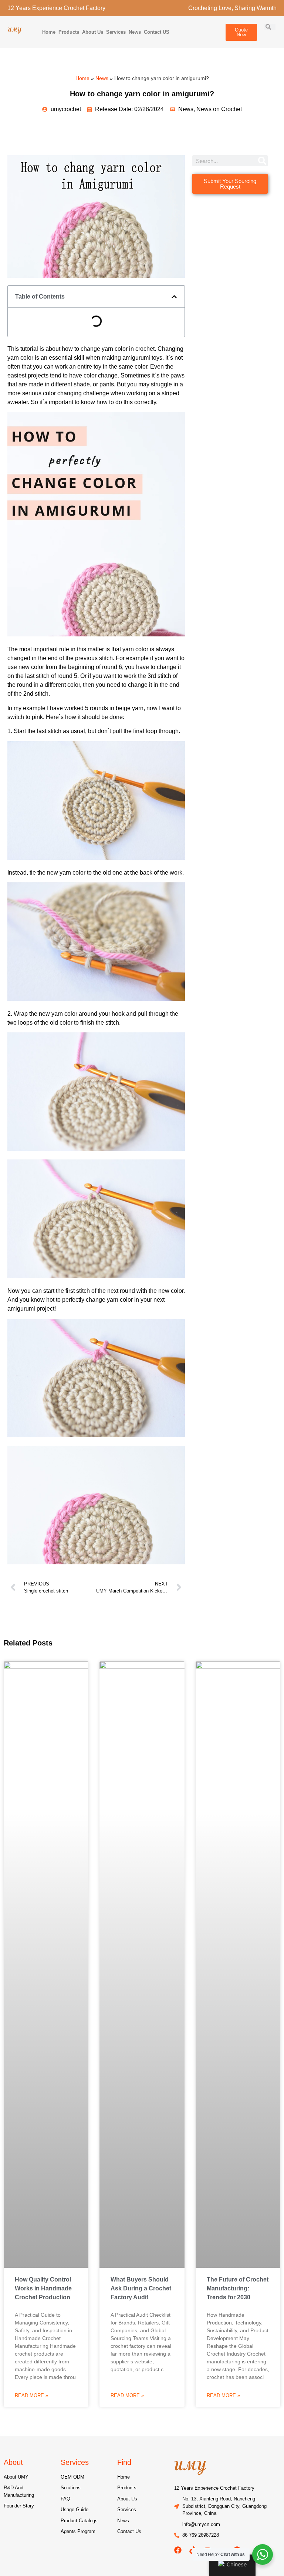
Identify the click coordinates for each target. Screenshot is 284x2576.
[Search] (262, 161)
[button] (174, 297)
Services (116, 32)
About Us (93, 32)
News (135, 32)
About (13, 2462)
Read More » (31, 2395)
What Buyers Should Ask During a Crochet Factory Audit (141, 2288)
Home (49, 32)
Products (69, 32)
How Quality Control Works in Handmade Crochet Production (43, 2288)
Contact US (157, 32)
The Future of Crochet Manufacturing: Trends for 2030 (238, 2288)
